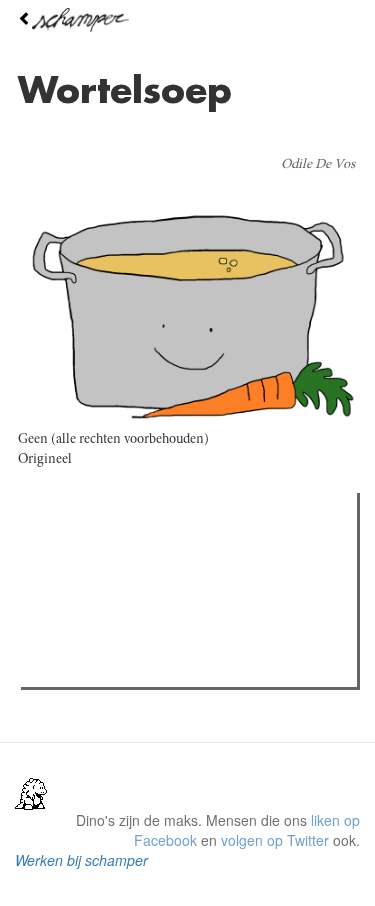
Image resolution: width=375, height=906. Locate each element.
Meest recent (201, 553)
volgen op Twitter (275, 840)
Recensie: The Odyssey (135, 594)
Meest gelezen (89, 553)
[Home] (187, 20)
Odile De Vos (318, 165)
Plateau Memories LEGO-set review (173, 666)
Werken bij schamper (81, 860)
